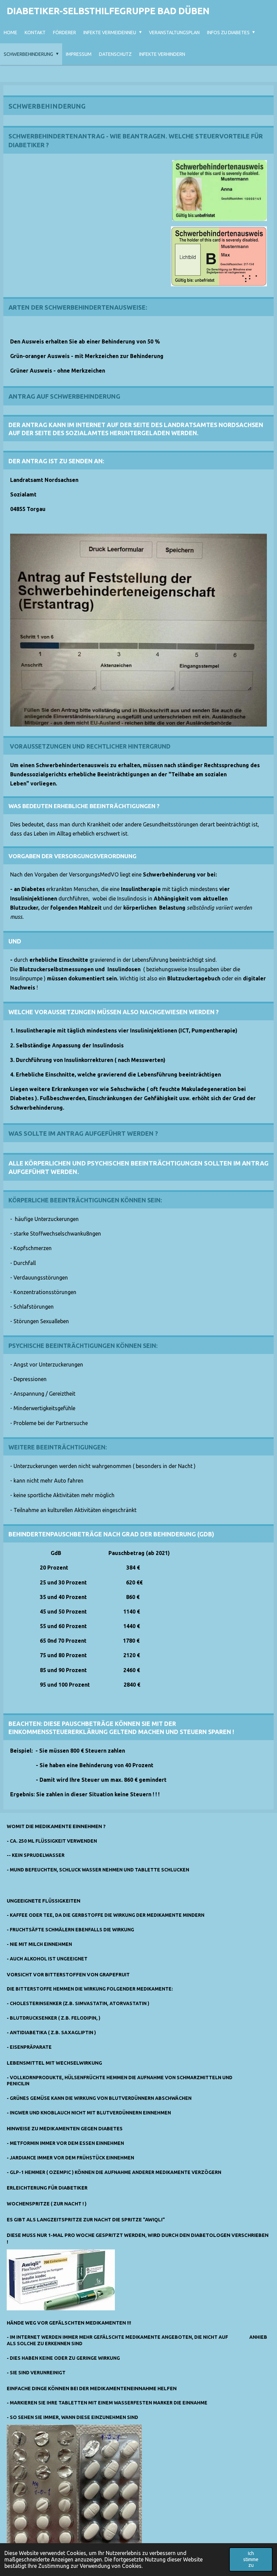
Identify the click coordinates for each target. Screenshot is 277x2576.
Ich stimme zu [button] (251, 2559)
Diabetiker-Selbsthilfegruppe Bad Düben (108, 11)
